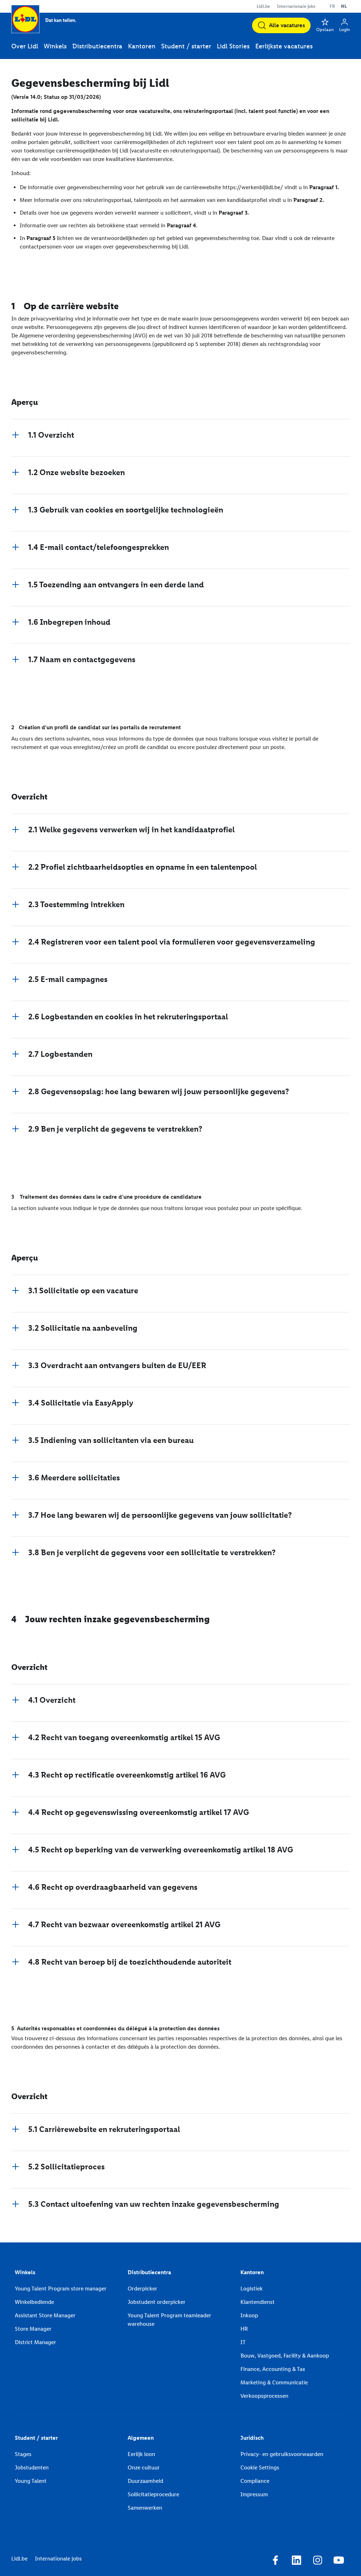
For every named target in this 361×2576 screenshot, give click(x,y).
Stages (23, 2454)
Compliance (255, 2481)
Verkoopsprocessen (264, 2396)
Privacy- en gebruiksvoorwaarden (282, 2454)
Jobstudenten (32, 2467)
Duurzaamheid (145, 2481)
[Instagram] (318, 2561)
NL (344, 6)
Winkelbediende (34, 2302)
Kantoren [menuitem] (142, 46)
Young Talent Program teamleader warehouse (169, 2320)
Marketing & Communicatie (274, 2382)
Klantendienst (258, 2302)
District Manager (35, 2342)
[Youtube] (339, 2561)
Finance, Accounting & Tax (273, 2369)
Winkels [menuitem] (55, 46)
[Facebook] (275, 2561)
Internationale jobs (296, 6)
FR (332, 6)
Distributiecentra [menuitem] (97, 46)
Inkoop (249, 2315)
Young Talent (31, 2481)
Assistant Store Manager (45, 2315)
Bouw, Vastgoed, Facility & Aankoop (285, 2356)
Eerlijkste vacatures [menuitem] (284, 46)
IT (243, 2342)
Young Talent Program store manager (61, 2289)
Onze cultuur (144, 2467)
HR (244, 2329)
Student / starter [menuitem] (186, 46)
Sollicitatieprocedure (153, 2494)
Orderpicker (142, 2289)
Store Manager (33, 2329)
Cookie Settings (260, 2467)
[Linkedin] (296, 2561)
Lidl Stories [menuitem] (233, 46)
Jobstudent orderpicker (157, 2302)
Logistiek (252, 2289)
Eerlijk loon (141, 2454)
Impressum (254, 2494)
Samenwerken (145, 2508)
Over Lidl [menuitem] (25, 46)
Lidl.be (263, 6)
